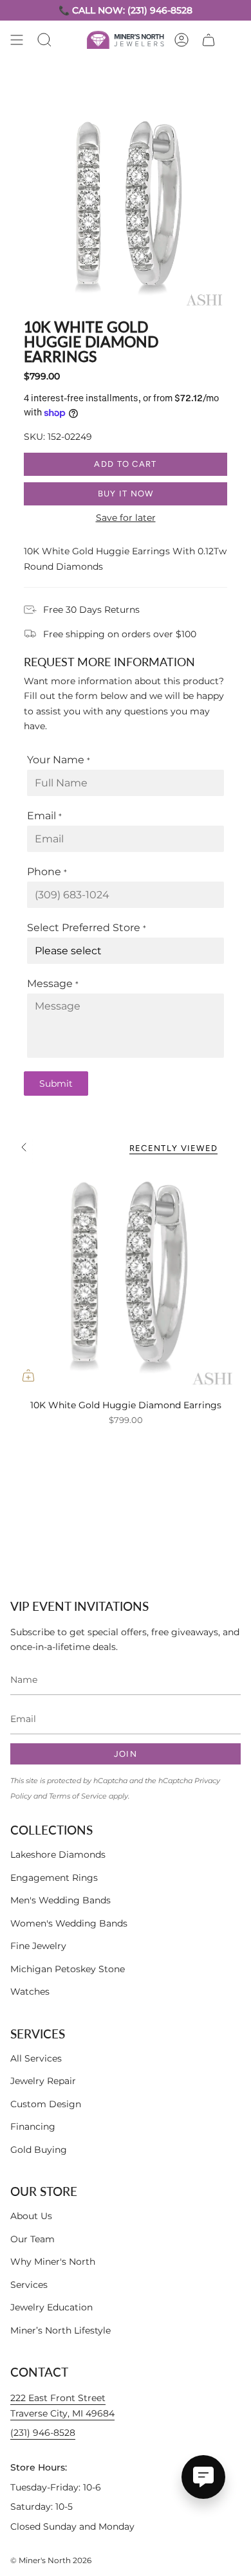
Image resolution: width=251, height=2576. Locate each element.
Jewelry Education (51, 2307)
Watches (30, 1991)
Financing (33, 2127)
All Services (36, 2058)
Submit (56, 1084)
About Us (31, 2216)
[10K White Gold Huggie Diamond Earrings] (126, 1278)
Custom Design (46, 2104)
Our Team (33, 2239)
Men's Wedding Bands (60, 1900)
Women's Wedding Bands (69, 1923)
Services (29, 2285)
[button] (44, 40)
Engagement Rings (54, 1878)
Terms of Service (78, 1796)
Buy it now (126, 494)
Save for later (126, 518)
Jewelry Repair (43, 2081)
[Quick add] (28, 1375)
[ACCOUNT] (181, 40)
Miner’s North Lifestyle (60, 2330)
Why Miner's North (53, 2262)
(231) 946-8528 (43, 2433)
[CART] (209, 40)
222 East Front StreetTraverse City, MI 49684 (62, 2406)
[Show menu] (17, 40)
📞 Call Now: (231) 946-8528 (126, 10)
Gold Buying (39, 2150)
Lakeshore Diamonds (58, 1855)
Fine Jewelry (38, 1946)
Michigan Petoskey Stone (68, 1969)
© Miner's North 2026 (51, 2560)
